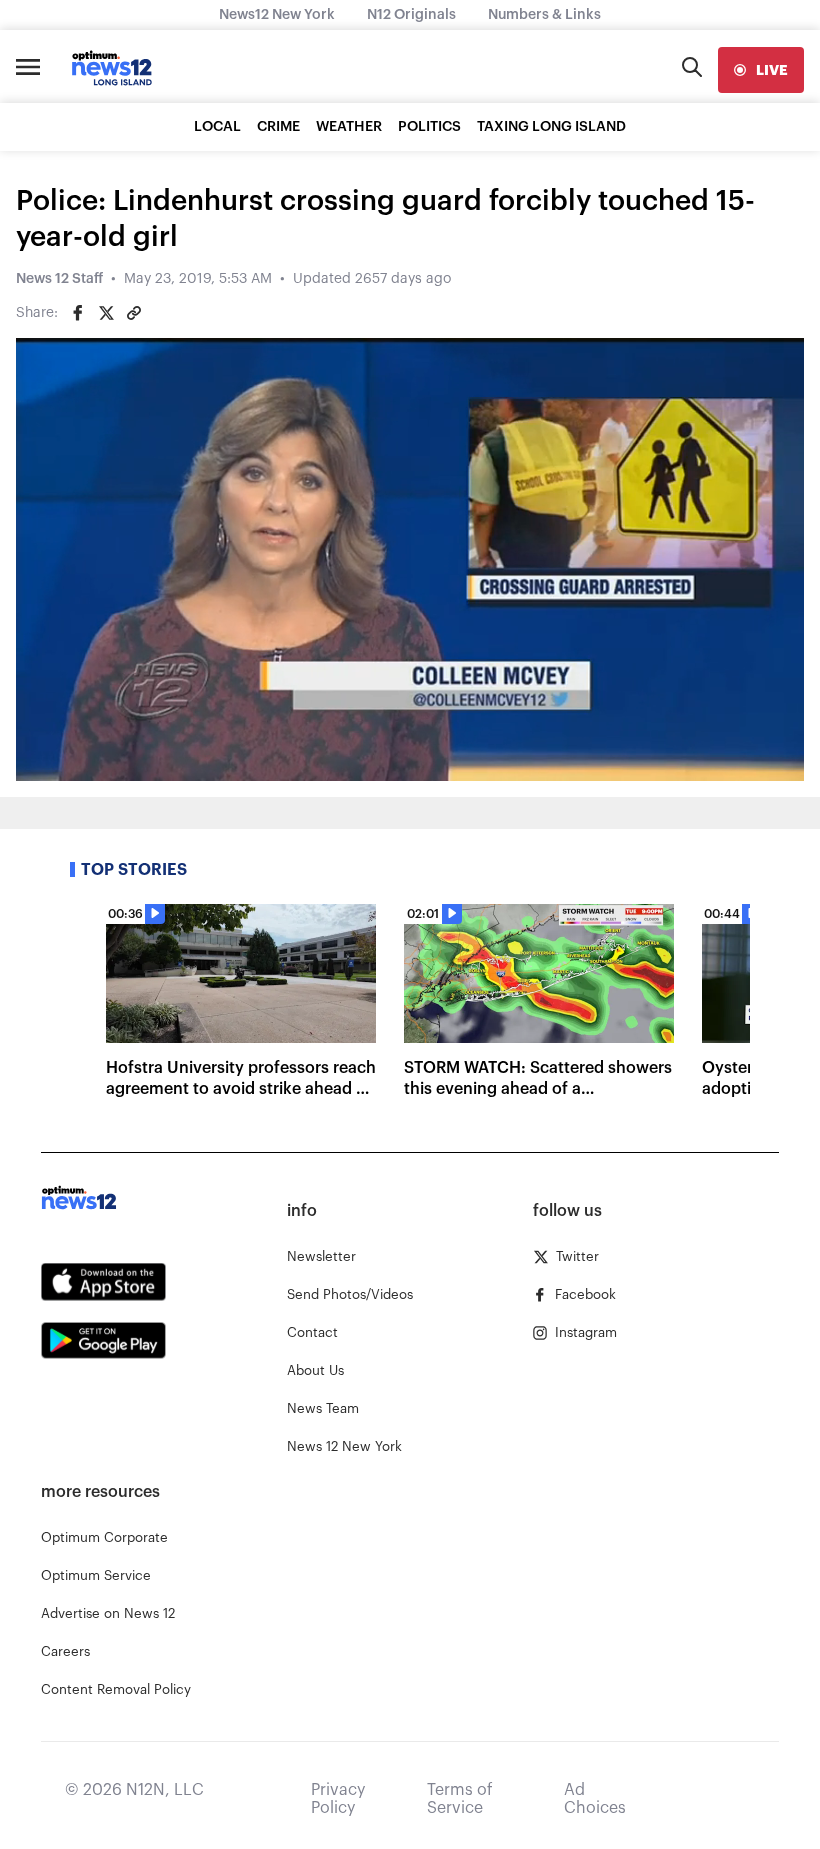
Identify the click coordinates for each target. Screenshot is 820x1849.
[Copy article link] (134, 313)
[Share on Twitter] (106, 313)
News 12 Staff (59, 279)
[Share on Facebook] (78, 313)
